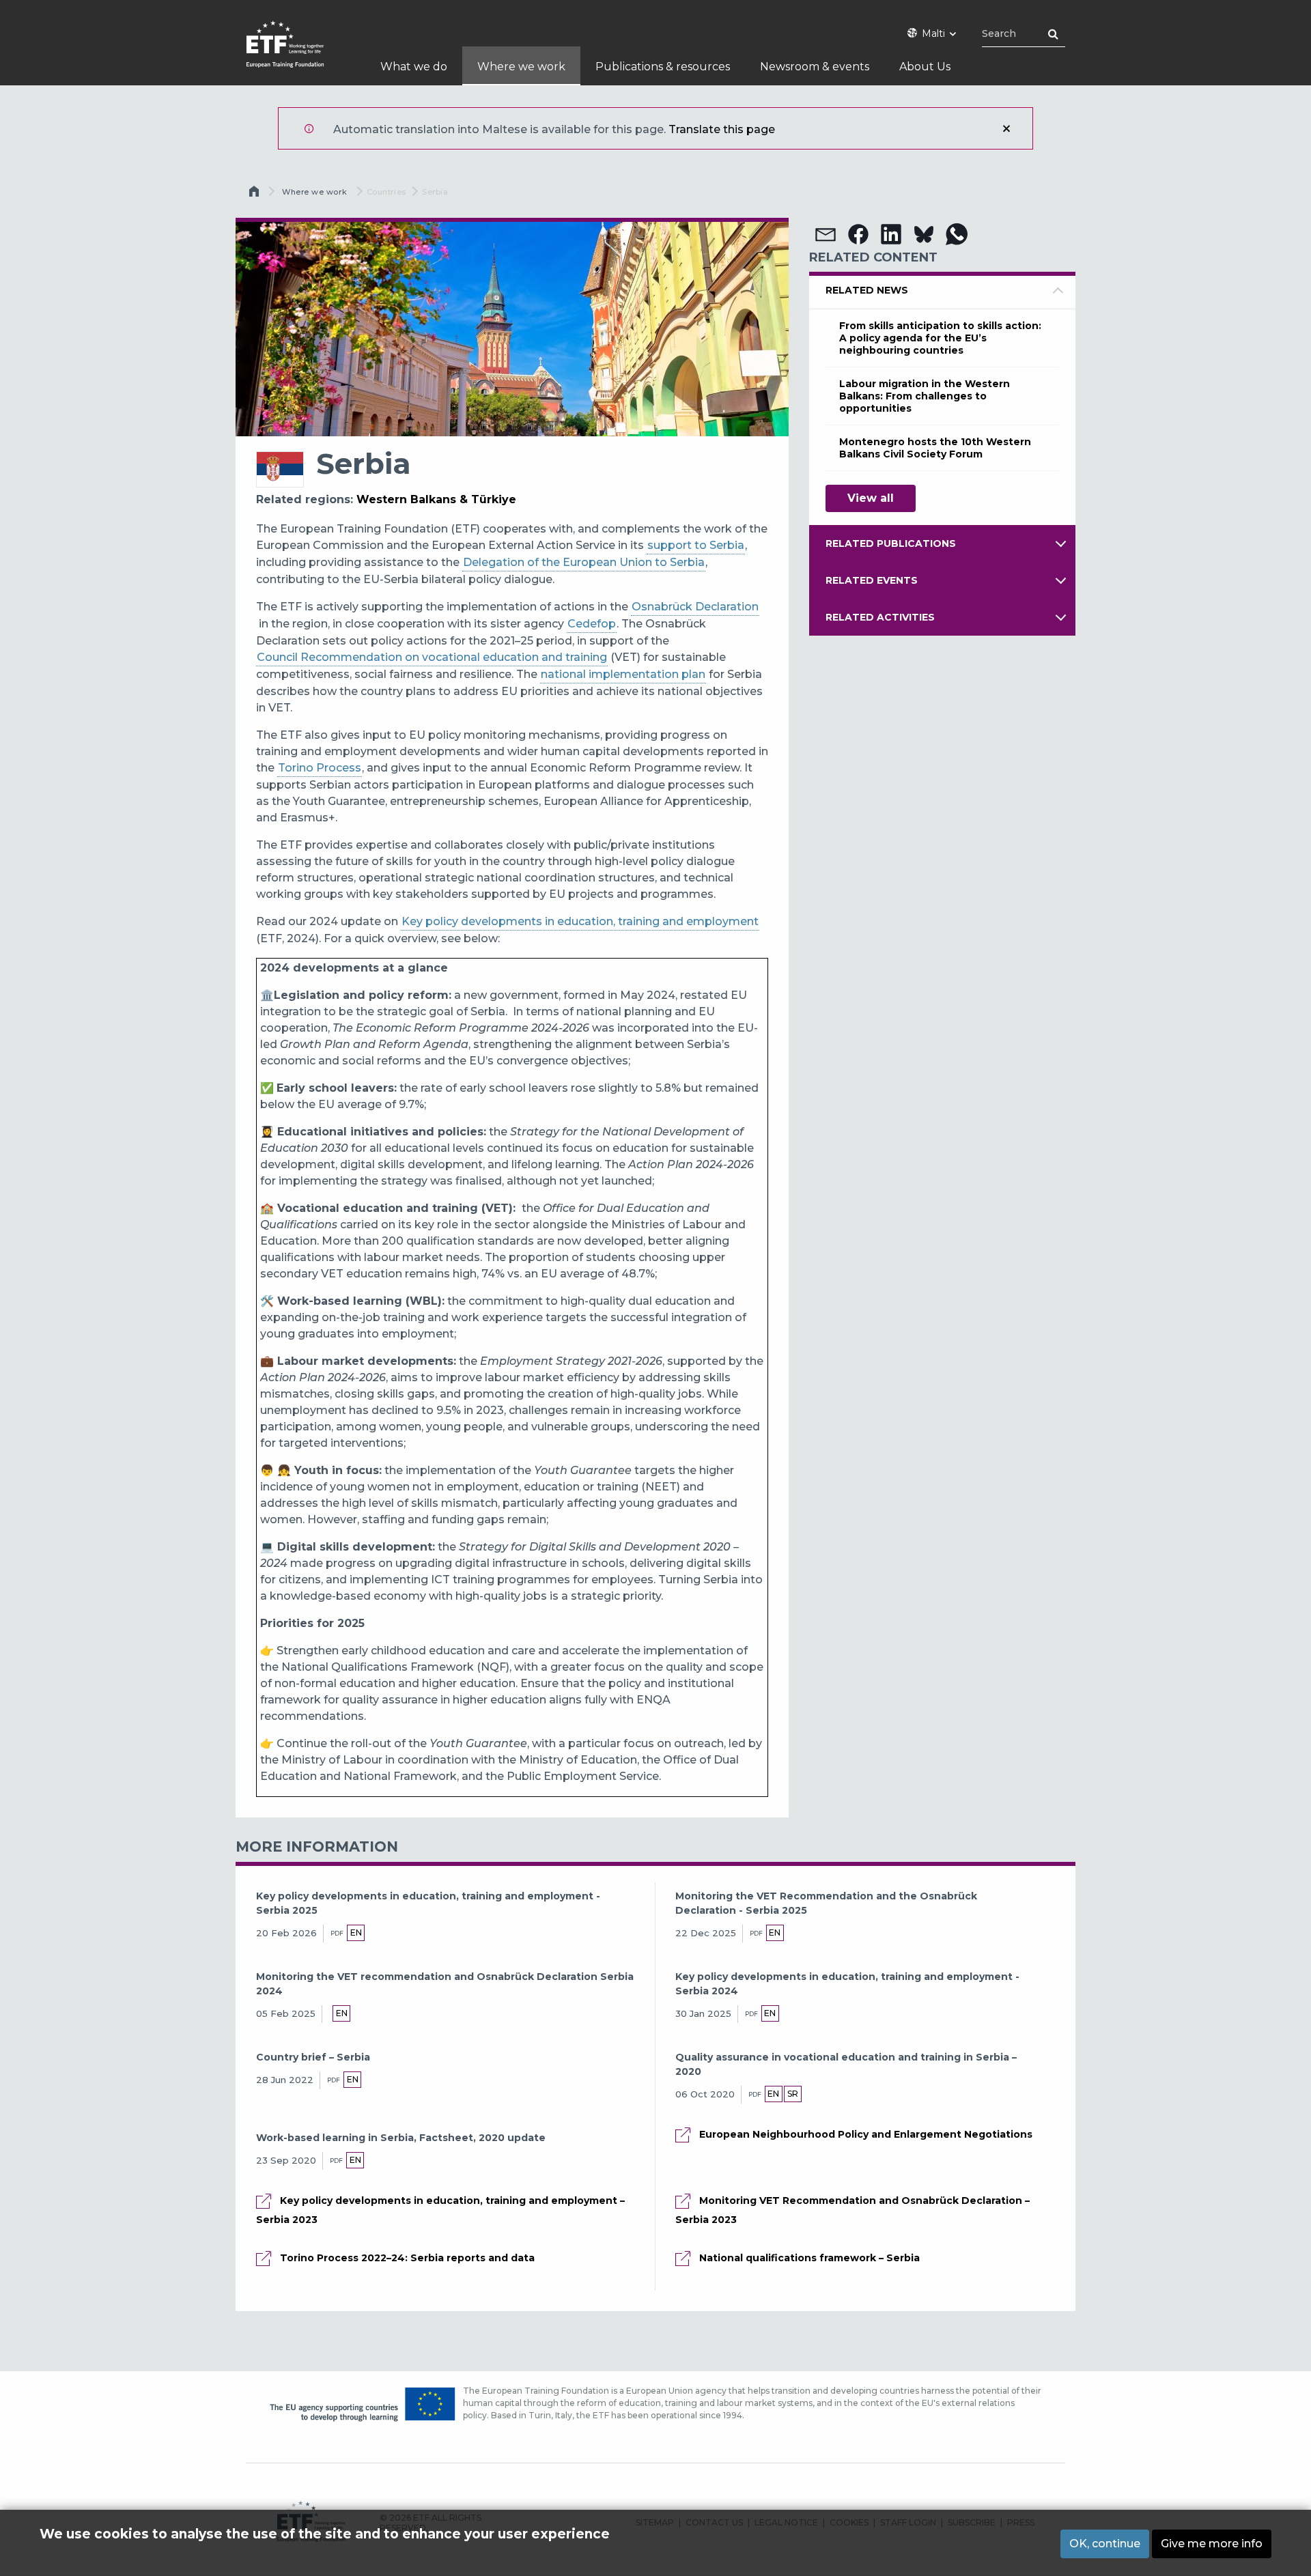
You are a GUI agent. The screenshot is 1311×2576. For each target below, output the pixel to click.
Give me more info (1212, 2544)
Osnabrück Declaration (695, 607)
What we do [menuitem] (414, 67)
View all (871, 498)
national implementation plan (623, 674)
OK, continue (1105, 2544)
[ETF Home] (299, 53)
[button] (826, 234)
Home (255, 195)
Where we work (314, 192)
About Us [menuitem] (925, 67)
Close (1006, 128)
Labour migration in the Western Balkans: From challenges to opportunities (925, 396)
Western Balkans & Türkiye (436, 499)
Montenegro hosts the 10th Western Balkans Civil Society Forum (935, 448)
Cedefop (592, 624)
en (356, 1933)
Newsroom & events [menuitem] (815, 67)
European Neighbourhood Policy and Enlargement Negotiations (866, 2134)
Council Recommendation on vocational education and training (432, 657)
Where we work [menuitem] (521, 67)
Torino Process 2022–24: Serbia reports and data (407, 2258)
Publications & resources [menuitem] (663, 67)
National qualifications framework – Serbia (809, 2258)
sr (793, 2094)
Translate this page (722, 129)
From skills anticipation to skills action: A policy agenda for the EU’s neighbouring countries (940, 338)
